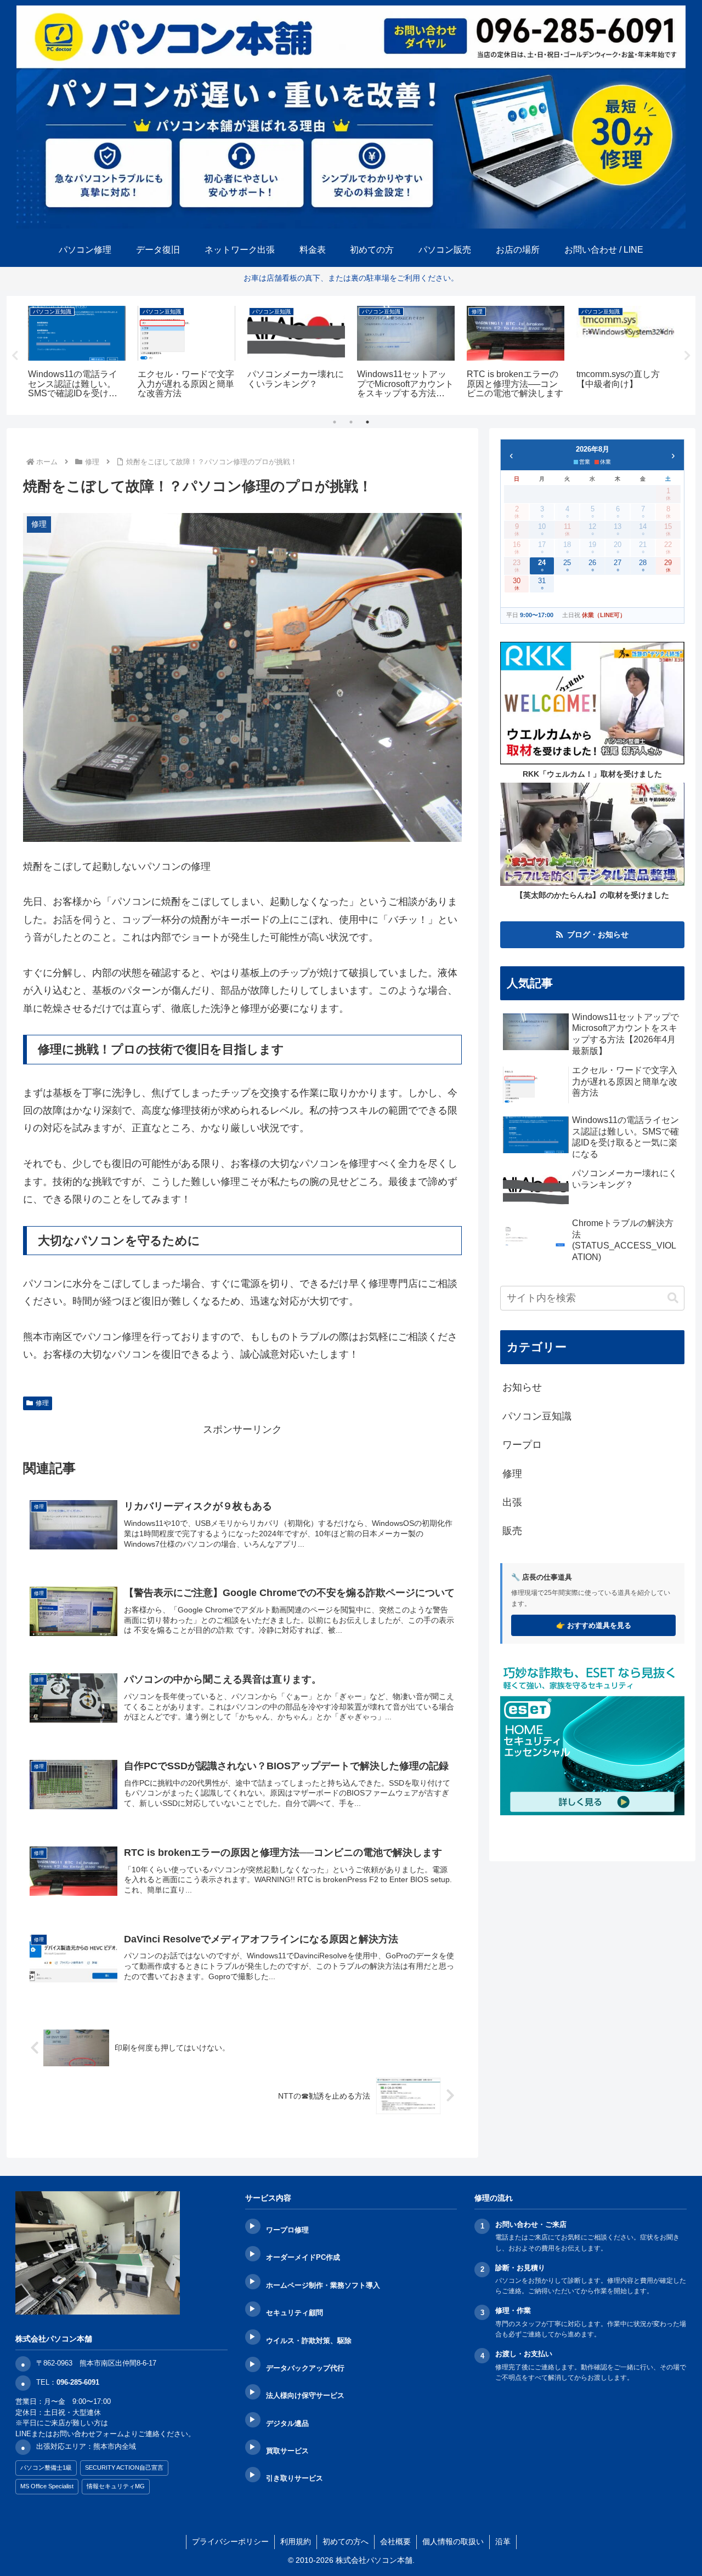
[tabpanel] (77, 354)
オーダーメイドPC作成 (303, 2257)
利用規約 (296, 2541)
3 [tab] (367, 422)
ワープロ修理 (287, 2230)
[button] (673, 1298)
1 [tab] (335, 422)
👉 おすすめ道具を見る (594, 1625)
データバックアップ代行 (305, 2368)
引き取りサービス (295, 2478)
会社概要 (395, 2541)
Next (687, 356)
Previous (15, 356)
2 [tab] (351, 422)
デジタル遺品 (287, 2423)
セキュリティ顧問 (295, 2313)
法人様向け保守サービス (305, 2395)
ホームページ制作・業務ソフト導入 (323, 2285)
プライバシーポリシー (230, 2541)
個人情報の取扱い (453, 2541)
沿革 (503, 2541)
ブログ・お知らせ (598, 934)
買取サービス (287, 2451)
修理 (42, 1403)
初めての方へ (346, 2541)
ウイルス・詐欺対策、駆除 (309, 2341)
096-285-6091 (78, 2382)
